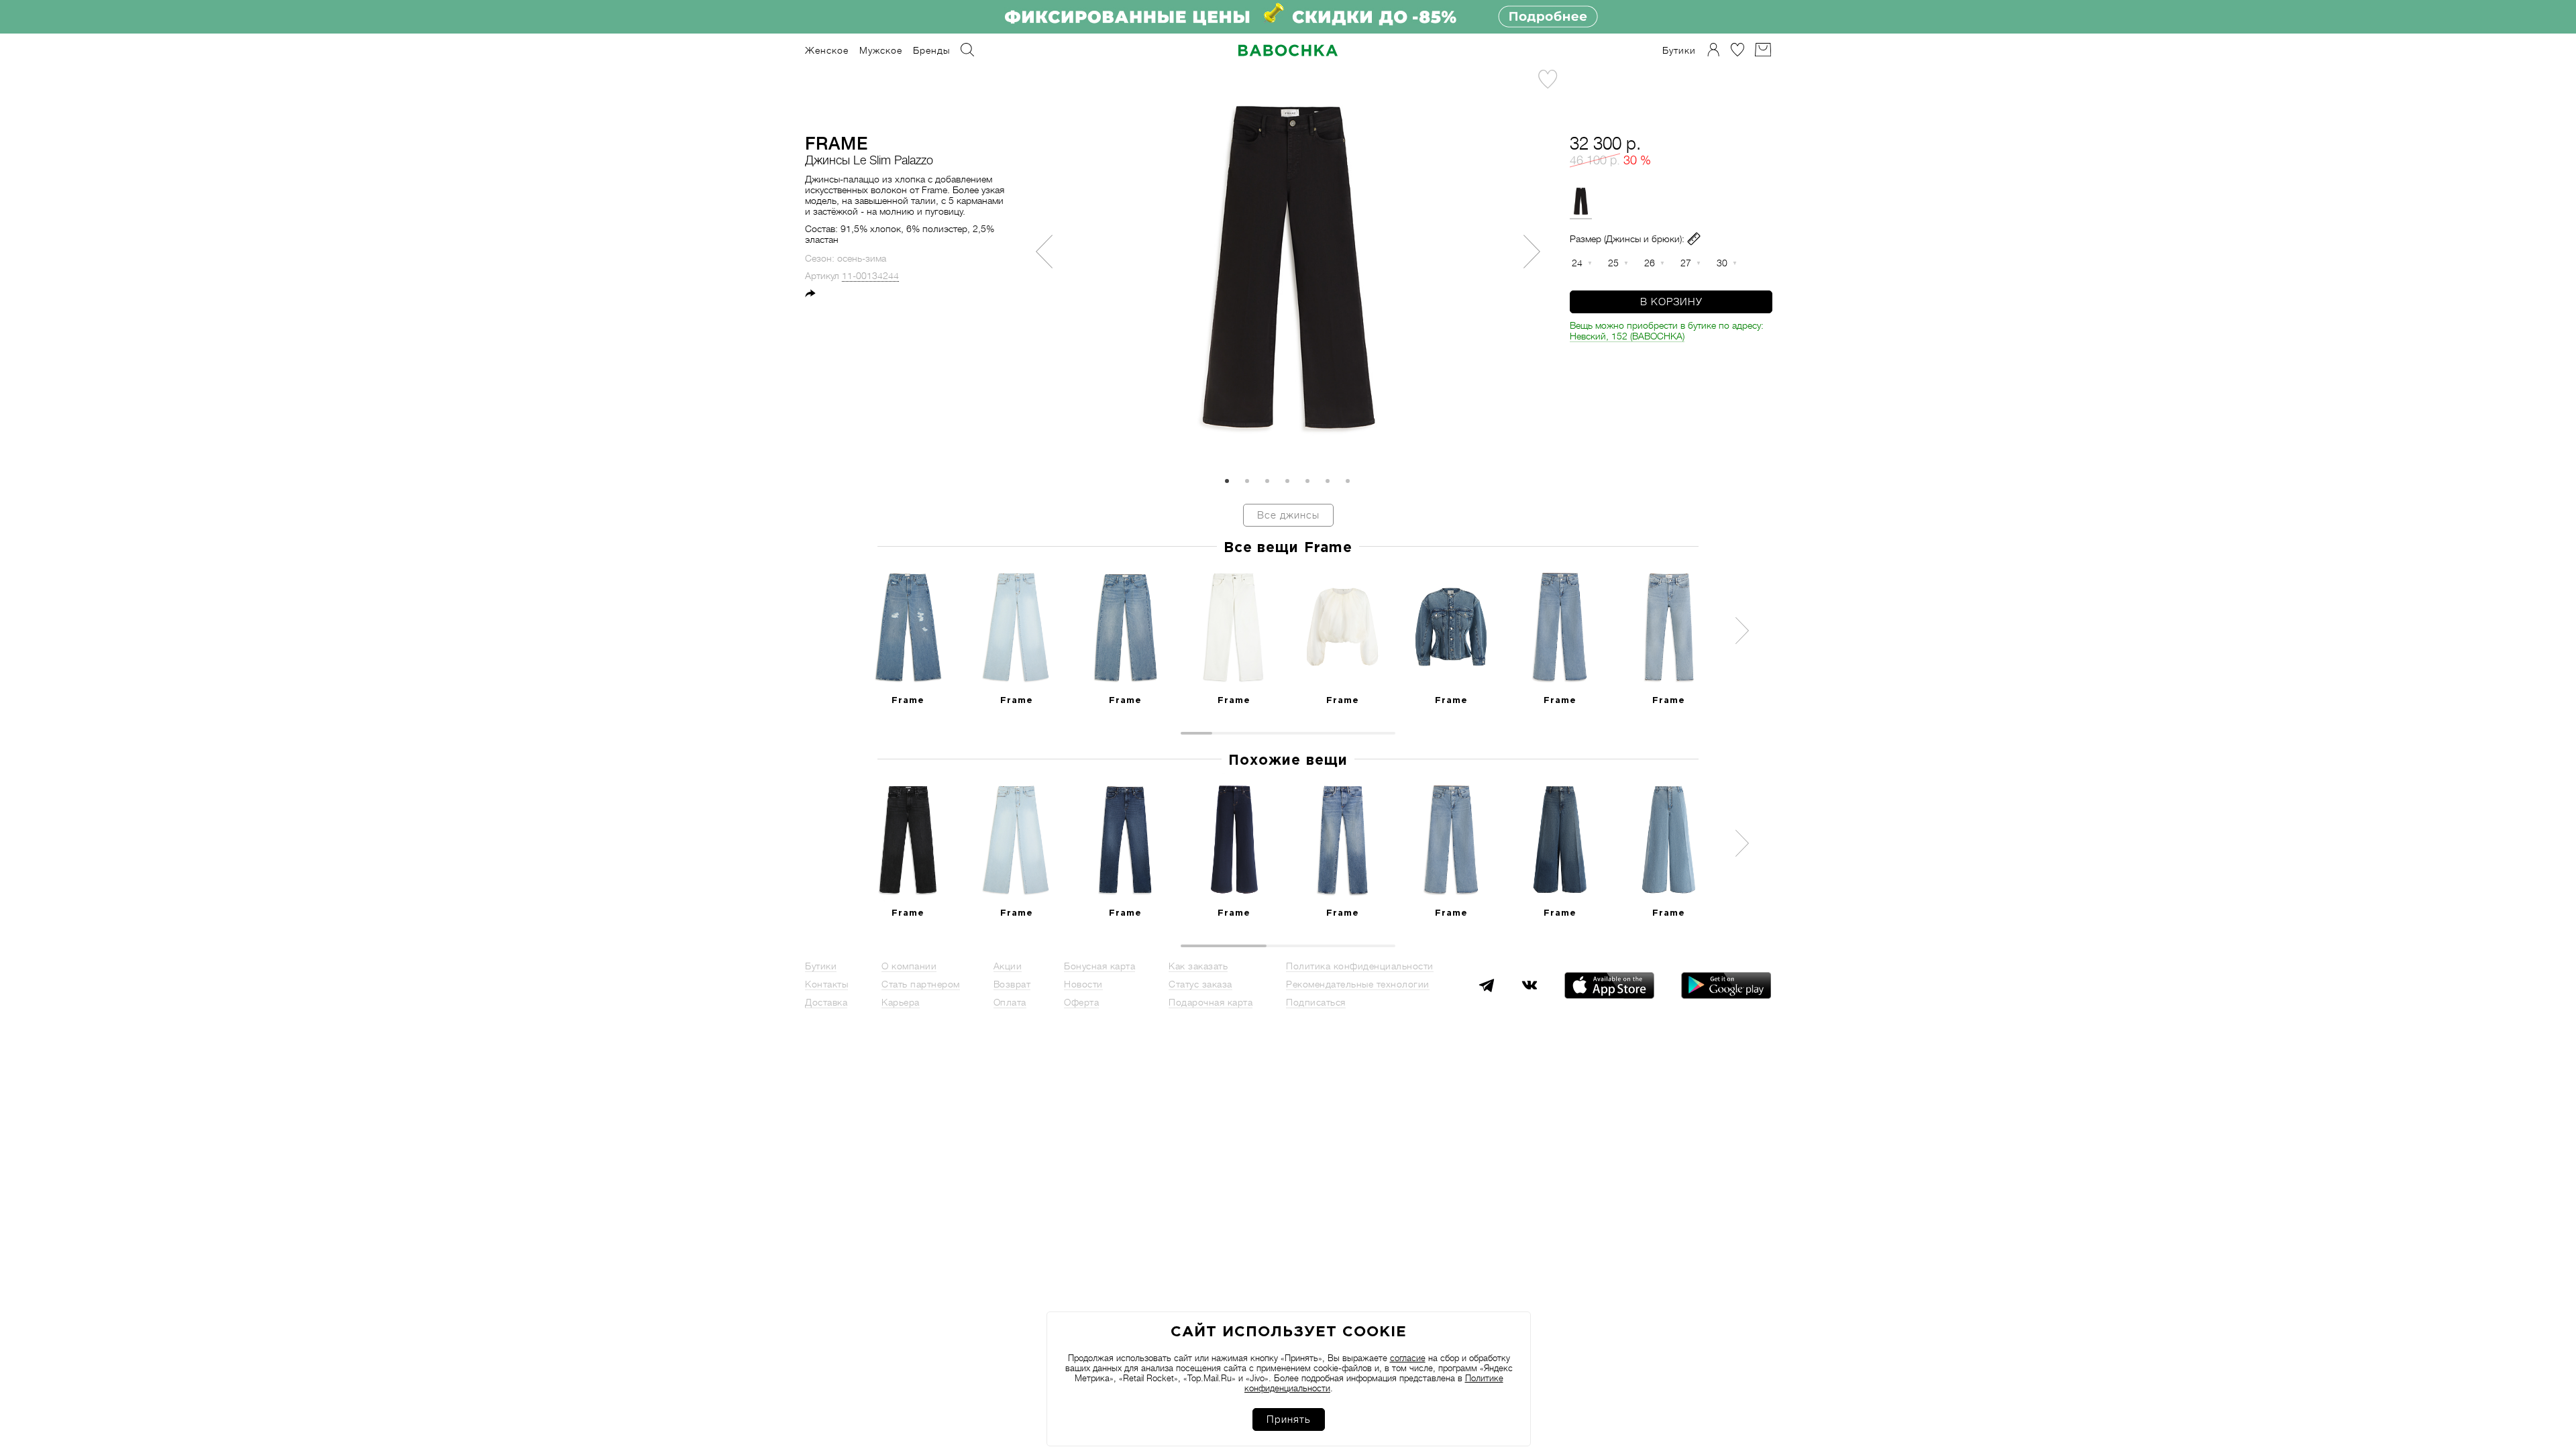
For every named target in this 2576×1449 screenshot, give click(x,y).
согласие (1408, 1358)
